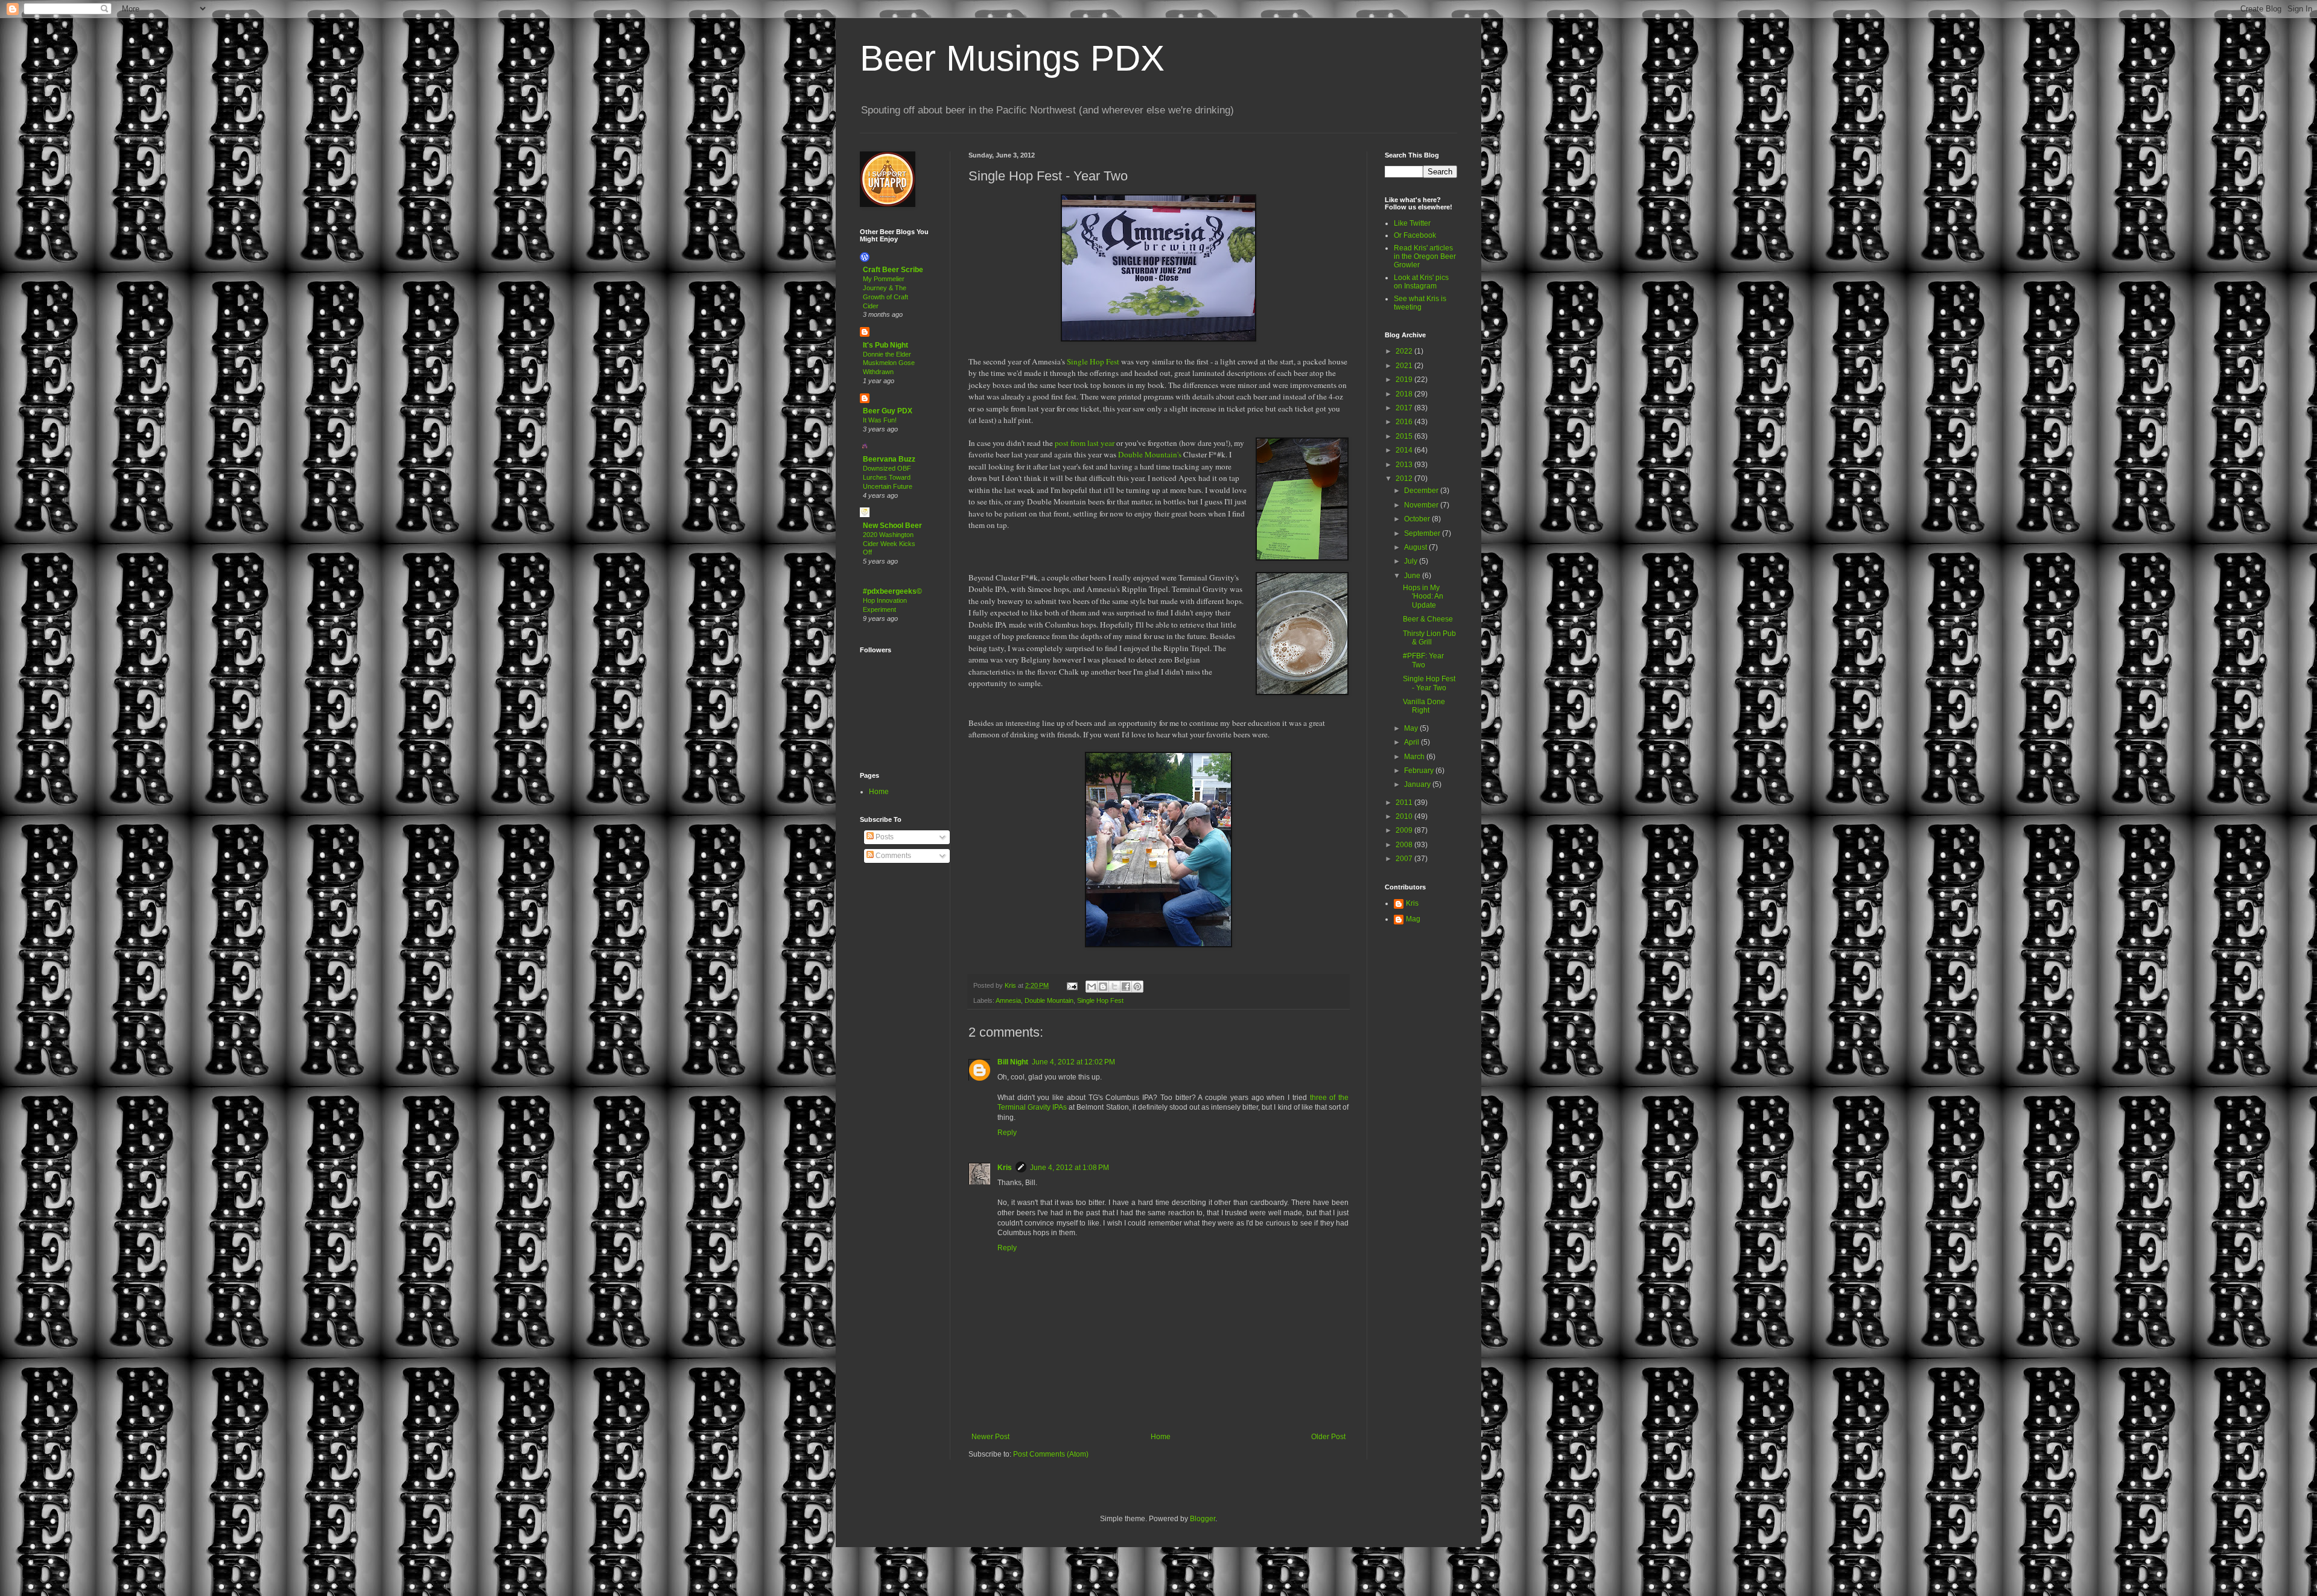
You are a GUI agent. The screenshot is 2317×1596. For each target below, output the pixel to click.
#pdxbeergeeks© (892, 591)
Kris (1005, 1168)
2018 (1405, 394)
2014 (1405, 450)
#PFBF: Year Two (1423, 660)
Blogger (1203, 1519)
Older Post (1328, 1437)
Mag (1413, 919)
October (1418, 519)
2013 (1405, 465)
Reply (1007, 1133)
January (1418, 784)
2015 (1405, 436)
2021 (1405, 366)
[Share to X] (1114, 987)
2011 (1405, 803)
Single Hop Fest (1093, 361)
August (1416, 547)
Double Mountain (1049, 1000)
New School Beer (892, 526)
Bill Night (1013, 1062)
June (1413, 576)
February (1420, 771)
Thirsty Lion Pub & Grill (1429, 638)
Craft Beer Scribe (893, 270)
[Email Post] (1072, 985)
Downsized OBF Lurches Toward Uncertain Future (888, 477)
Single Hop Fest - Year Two (1429, 683)
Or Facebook (1415, 235)
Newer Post (990, 1437)
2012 (1405, 478)
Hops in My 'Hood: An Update (1423, 596)
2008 (1405, 845)
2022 (1405, 351)
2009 (1405, 830)
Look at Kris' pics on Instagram (1421, 282)
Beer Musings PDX (1012, 58)
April (1413, 742)
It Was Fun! (880, 420)
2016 (1405, 422)
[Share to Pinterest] (1137, 987)
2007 (1405, 859)
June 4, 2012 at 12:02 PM (1073, 1062)
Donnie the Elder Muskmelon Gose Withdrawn (889, 363)
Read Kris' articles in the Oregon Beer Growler (1425, 257)
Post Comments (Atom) (1051, 1454)
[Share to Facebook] (1126, 987)
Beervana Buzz (889, 459)
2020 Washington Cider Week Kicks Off (889, 544)
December (1422, 491)
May (1412, 728)
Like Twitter (1412, 223)
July (1412, 561)
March (1415, 757)
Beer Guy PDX (888, 411)
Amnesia (1008, 1000)
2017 (1405, 408)
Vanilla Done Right (1424, 706)
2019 (1405, 380)
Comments (892, 856)
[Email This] (1092, 987)
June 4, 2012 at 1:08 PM (1070, 1168)
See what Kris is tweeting (1420, 303)
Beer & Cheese (1428, 619)
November (1422, 505)
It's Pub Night (885, 345)
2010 (1405, 816)
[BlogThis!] (1103, 987)
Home (1161, 1437)
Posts (884, 837)
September (1423, 533)
